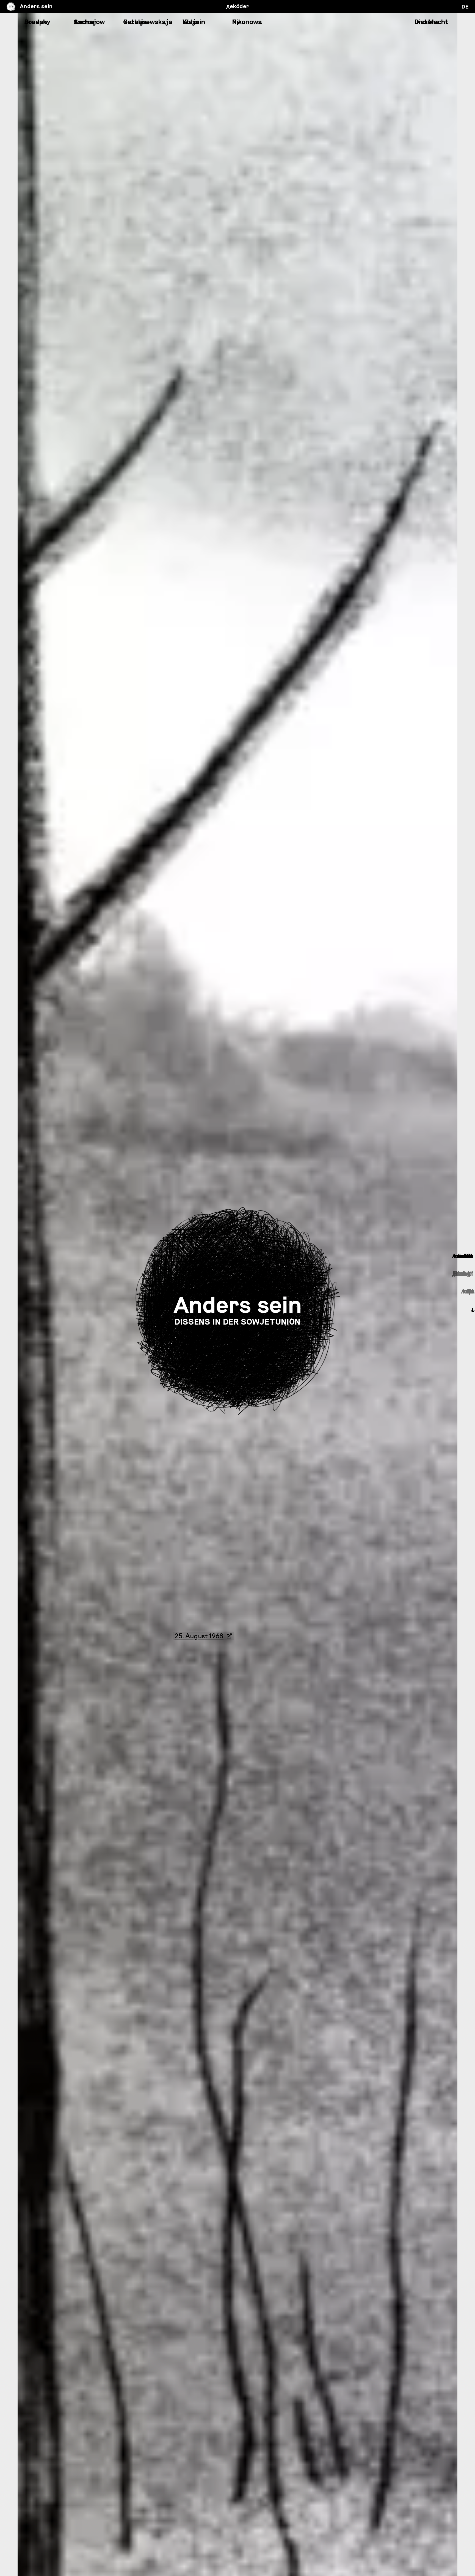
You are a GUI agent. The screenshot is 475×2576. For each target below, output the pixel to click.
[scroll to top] (237, 2558)
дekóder (238, 6)
